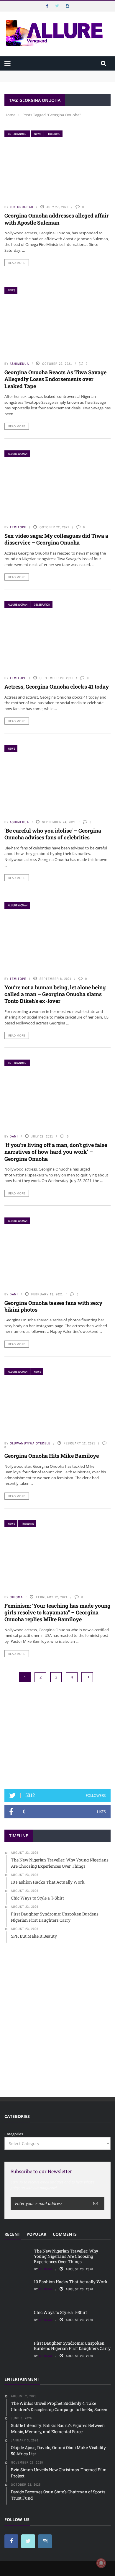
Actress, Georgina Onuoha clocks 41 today (57, 687)
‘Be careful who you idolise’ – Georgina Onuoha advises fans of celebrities (53, 834)
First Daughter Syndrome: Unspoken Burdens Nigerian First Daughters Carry (72, 2346)
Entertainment (18, 134)
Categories (14, 2134)
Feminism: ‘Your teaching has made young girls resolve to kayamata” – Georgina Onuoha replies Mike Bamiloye (57, 1613)
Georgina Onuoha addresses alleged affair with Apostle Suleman (57, 219)
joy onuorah (22, 207)
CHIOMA (16, 1597)
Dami (14, 1136)
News (38, 134)
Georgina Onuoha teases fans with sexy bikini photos (53, 1306)
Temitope (18, 527)
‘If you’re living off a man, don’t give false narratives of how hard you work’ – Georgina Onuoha (56, 1152)
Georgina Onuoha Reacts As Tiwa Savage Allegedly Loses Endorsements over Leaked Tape (55, 379)
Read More (17, 263)
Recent (12, 2234)
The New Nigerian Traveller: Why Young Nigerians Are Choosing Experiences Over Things (55, 76)
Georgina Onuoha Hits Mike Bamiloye (52, 1456)
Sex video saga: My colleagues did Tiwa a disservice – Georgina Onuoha (56, 539)
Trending (54, 134)
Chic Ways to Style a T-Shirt (60, 2312)
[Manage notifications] (101, 2563)
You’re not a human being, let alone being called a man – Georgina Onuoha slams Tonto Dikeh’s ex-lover (55, 994)
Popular (36, 2234)
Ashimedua (19, 364)
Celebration (42, 605)
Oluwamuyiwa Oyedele (30, 1443)
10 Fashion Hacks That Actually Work (71, 2282)
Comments (65, 2234)
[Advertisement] (57, 1736)
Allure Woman (18, 454)
